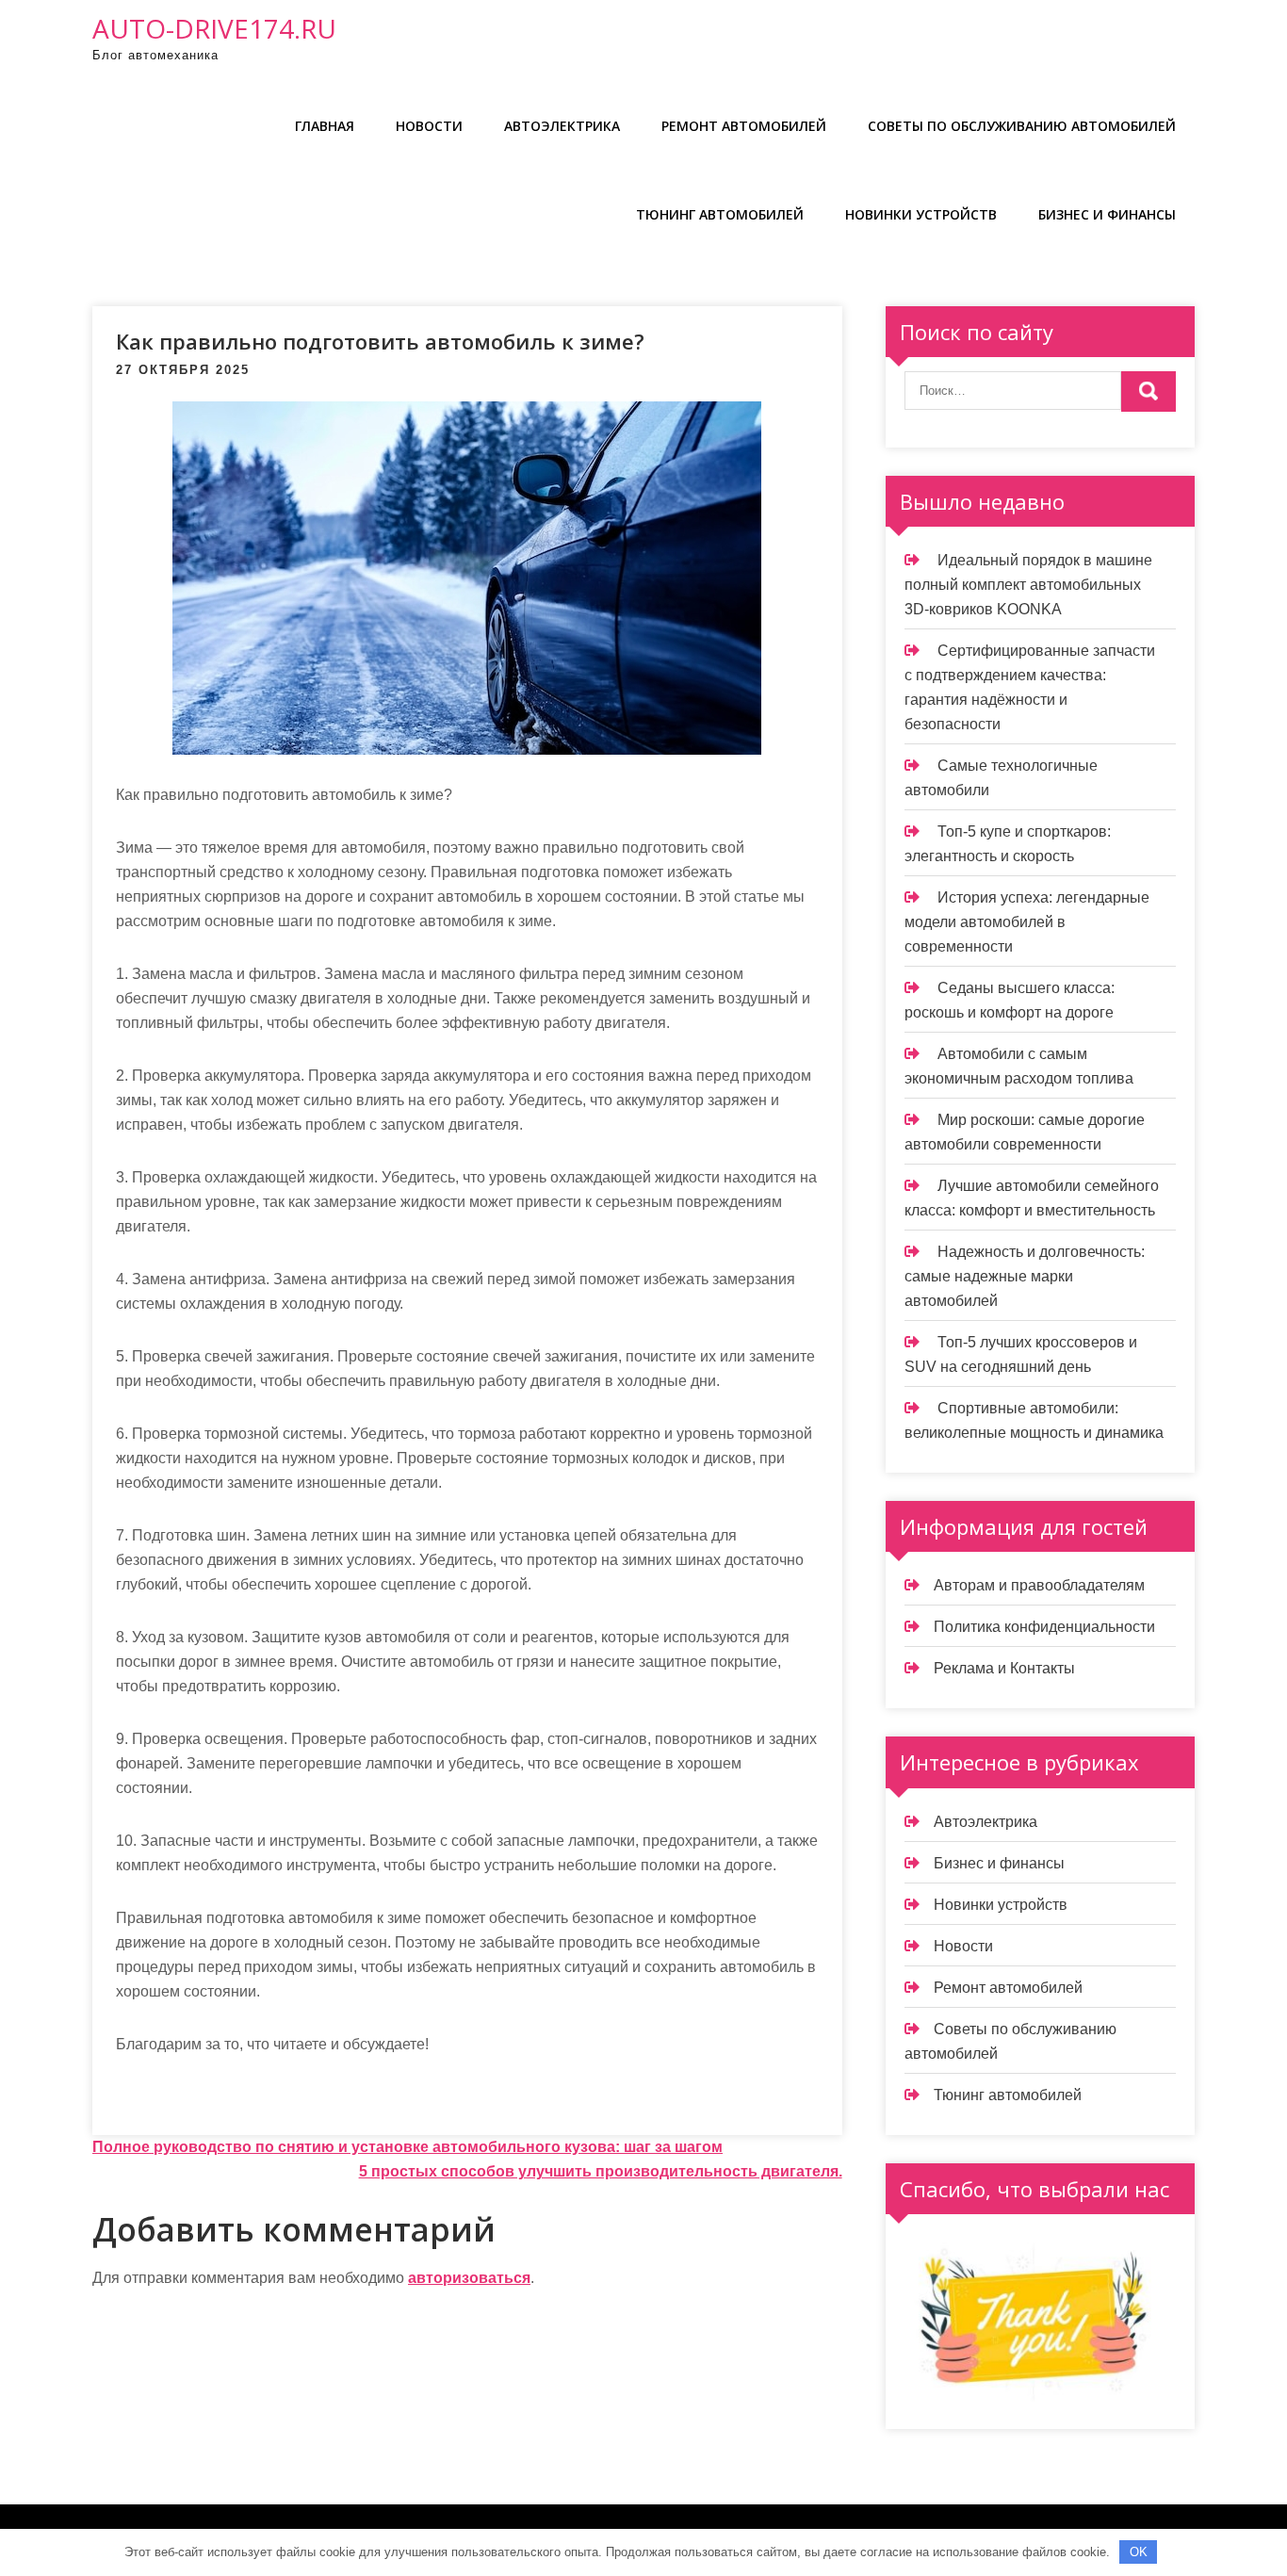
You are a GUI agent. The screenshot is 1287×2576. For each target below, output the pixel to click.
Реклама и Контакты (1004, 1668)
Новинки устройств (921, 214)
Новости (429, 126)
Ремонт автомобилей (744, 126)
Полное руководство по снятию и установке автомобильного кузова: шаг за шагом (407, 2147)
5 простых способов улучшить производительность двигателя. (601, 2171)
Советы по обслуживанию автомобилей (1022, 126)
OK (1139, 2552)
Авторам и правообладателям (1039, 1585)
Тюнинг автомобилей (720, 214)
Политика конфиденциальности (1044, 1627)
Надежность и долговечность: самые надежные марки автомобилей (1025, 1276)
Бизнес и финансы (1107, 214)
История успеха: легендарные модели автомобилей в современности (1027, 922)
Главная (325, 126)
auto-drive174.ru (214, 28)
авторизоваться (469, 2278)
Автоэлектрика (562, 126)
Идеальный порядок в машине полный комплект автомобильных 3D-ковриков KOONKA (1028, 585)
